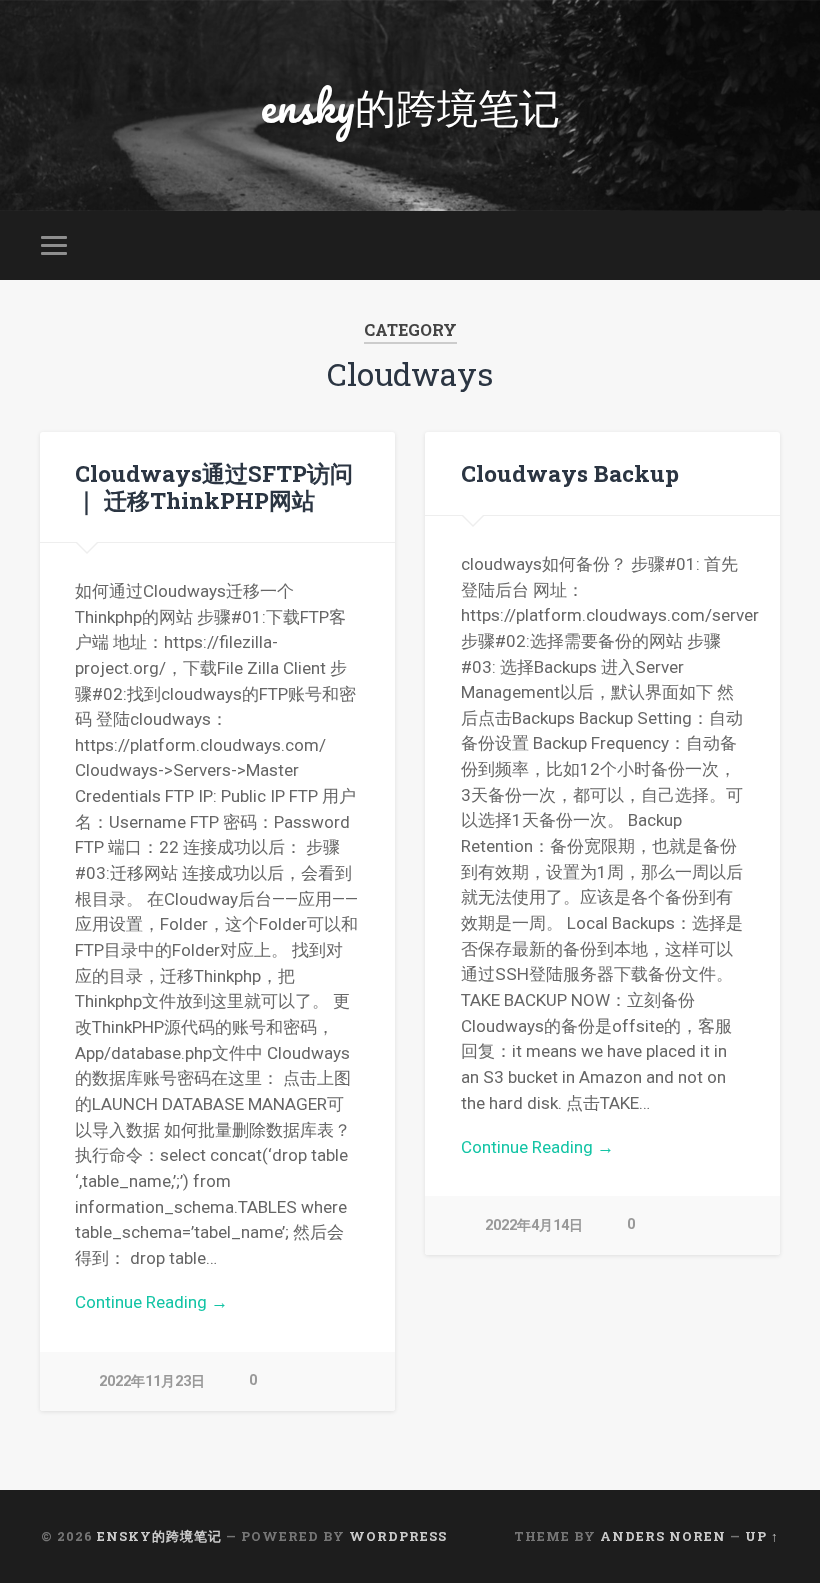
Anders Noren (663, 1536)
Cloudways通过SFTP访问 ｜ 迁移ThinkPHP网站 (214, 486)
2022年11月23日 (152, 1381)
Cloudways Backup (570, 473)
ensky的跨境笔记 (410, 105)
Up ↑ (762, 1536)
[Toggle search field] (767, 245)
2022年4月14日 (534, 1225)
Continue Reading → (151, 1302)
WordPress (398, 1536)
